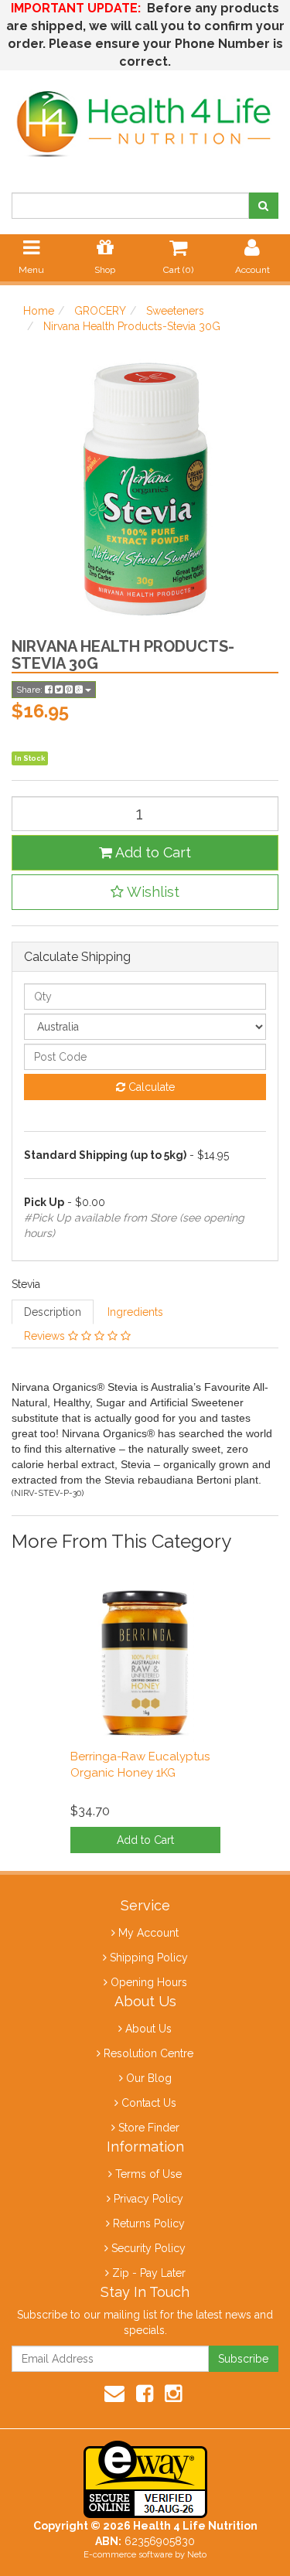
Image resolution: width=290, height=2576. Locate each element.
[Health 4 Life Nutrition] (145, 116)
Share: (31, 690)
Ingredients (135, 1312)
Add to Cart (152, 852)
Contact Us (149, 2103)
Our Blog (149, 2078)
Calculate (150, 1087)
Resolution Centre (148, 2053)
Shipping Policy (149, 1958)
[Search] (263, 206)
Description (53, 1312)
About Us (148, 2029)
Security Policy (148, 2248)
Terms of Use (148, 2174)
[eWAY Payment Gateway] (145, 2478)
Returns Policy (149, 2223)
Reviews (46, 1336)
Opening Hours (149, 1982)
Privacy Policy (148, 2199)
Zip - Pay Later (149, 2273)
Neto (197, 2555)
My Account (148, 1933)
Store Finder (149, 2128)
